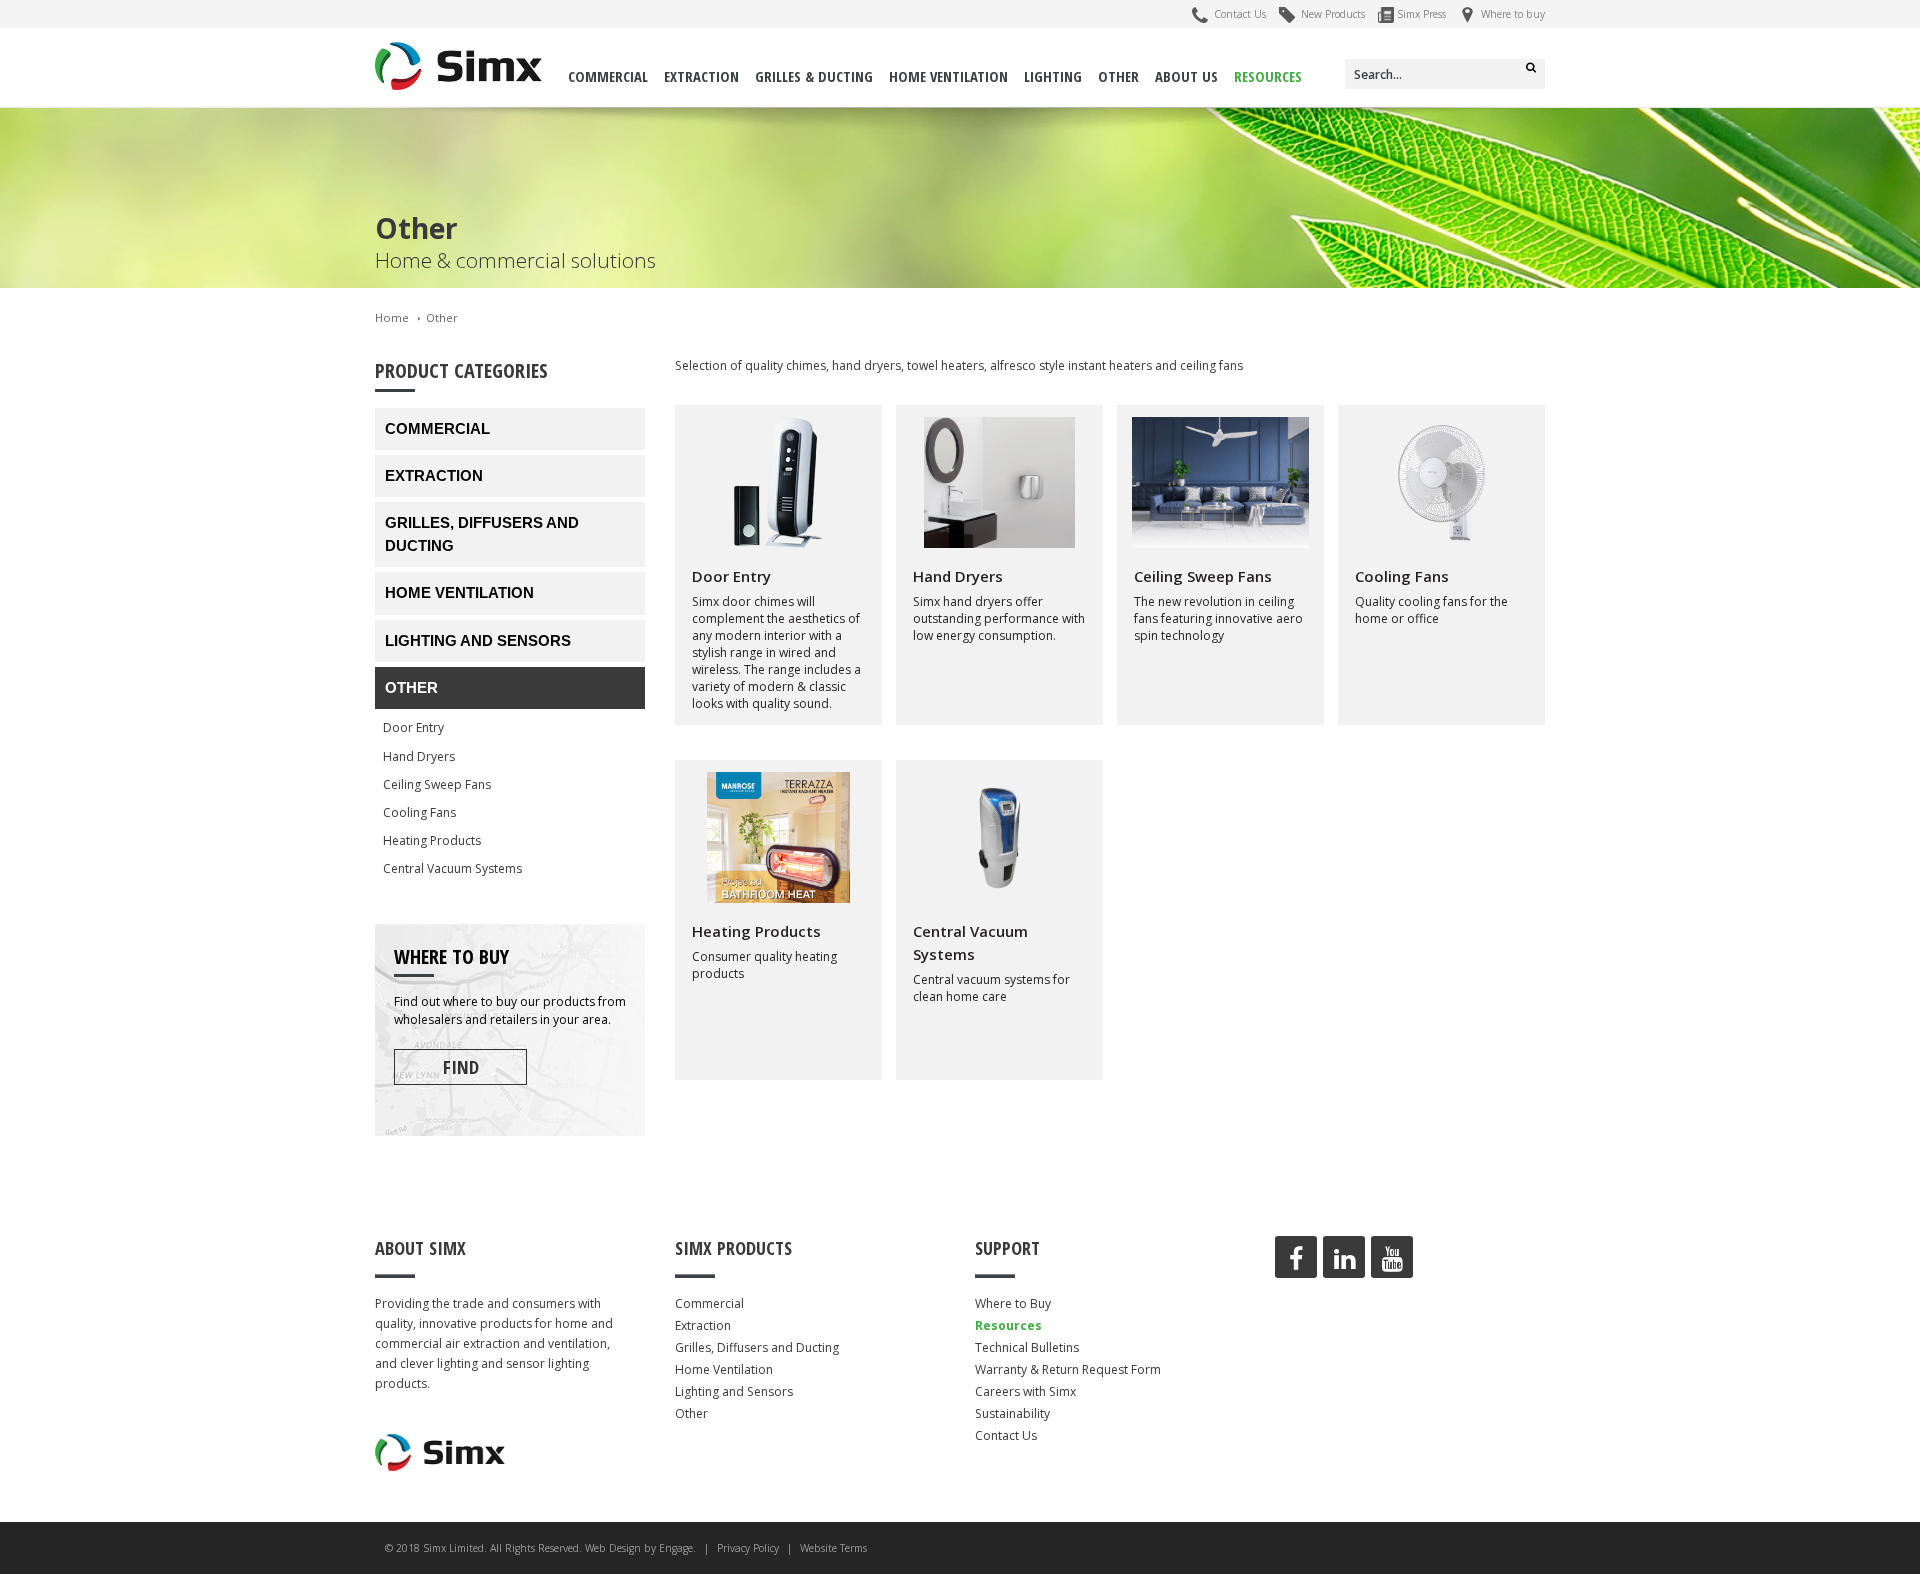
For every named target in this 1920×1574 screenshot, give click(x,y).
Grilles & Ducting (814, 76)
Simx (459, 66)
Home (392, 317)
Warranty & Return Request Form (1068, 1369)
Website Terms (833, 1548)
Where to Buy (1013, 1303)
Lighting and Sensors (478, 640)
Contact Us (1237, 14)
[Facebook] (1296, 1257)
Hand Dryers (419, 756)
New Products (1330, 14)
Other (1118, 76)
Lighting (1053, 76)
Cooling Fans (419, 812)
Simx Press (1420, 14)
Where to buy (1510, 14)
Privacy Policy (748, 1548)
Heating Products (432, 840)
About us (1186, 76)
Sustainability (1012, 1413)
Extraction (701, 76)
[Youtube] (1392, 1257)
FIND (461, 1066)
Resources (1268, 76)
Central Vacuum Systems (452, 868)
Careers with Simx (1025, 1391)
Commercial (608, 76)
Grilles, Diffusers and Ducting (482, 533)
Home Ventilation (948, 76)
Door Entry (413, 727)
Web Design (613, 1548)
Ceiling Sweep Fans (437, 784)
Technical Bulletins (1027, 1347)
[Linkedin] (1344, 1257)
